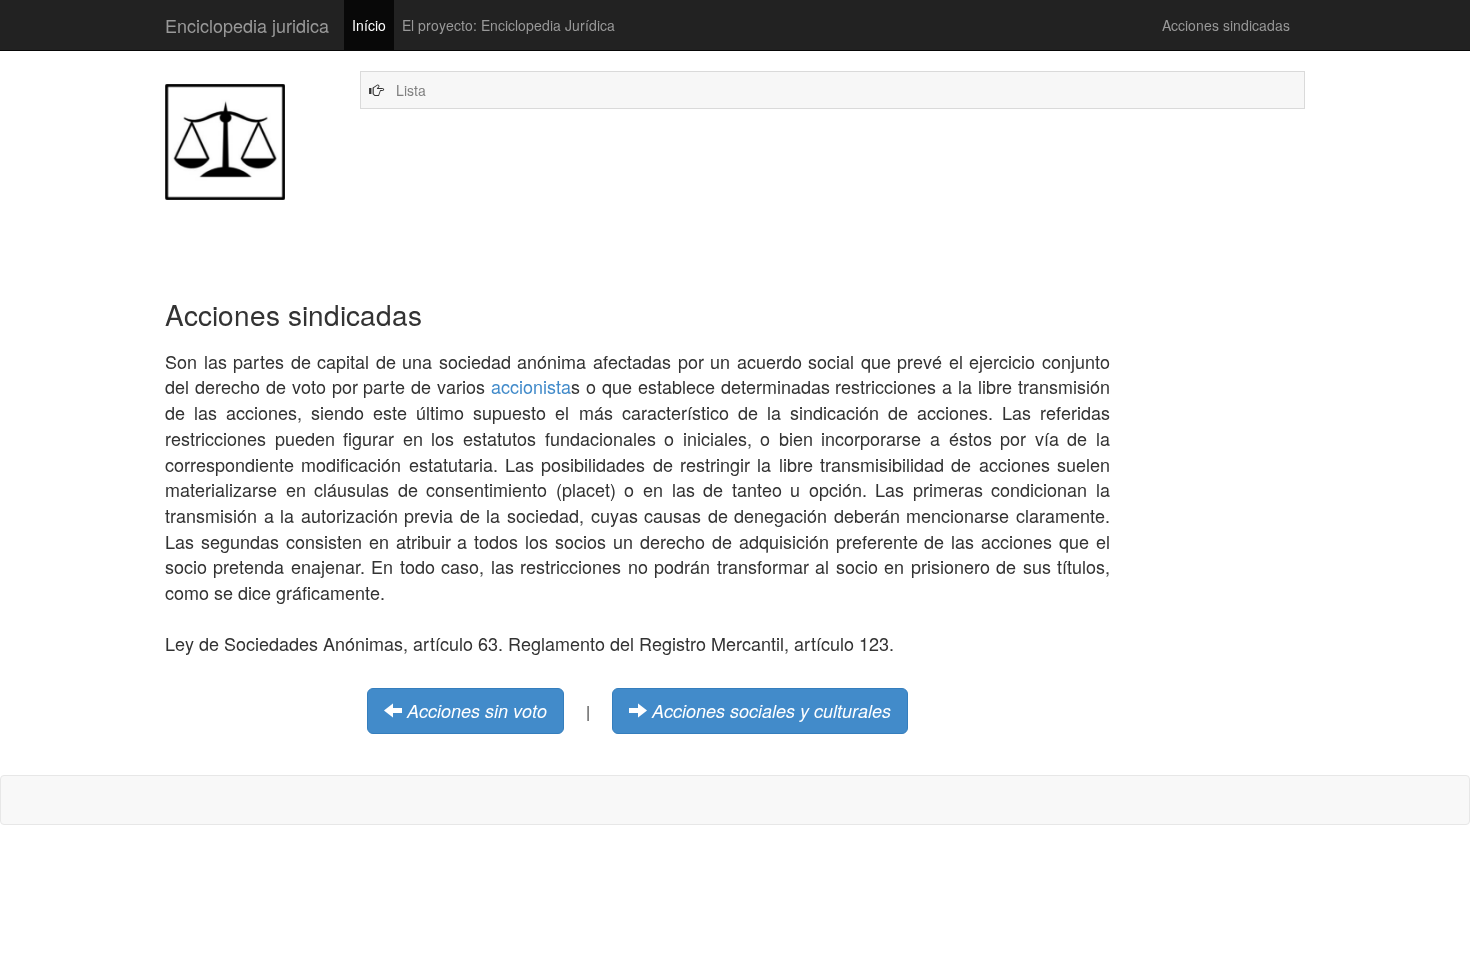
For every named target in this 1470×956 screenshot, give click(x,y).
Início (369, 25)
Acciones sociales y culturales (771, 710)
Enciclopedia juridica (247, 25)
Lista (411, 90)
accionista (531, 386)
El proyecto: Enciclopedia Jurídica (508, 25)
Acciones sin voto (477, 710)
